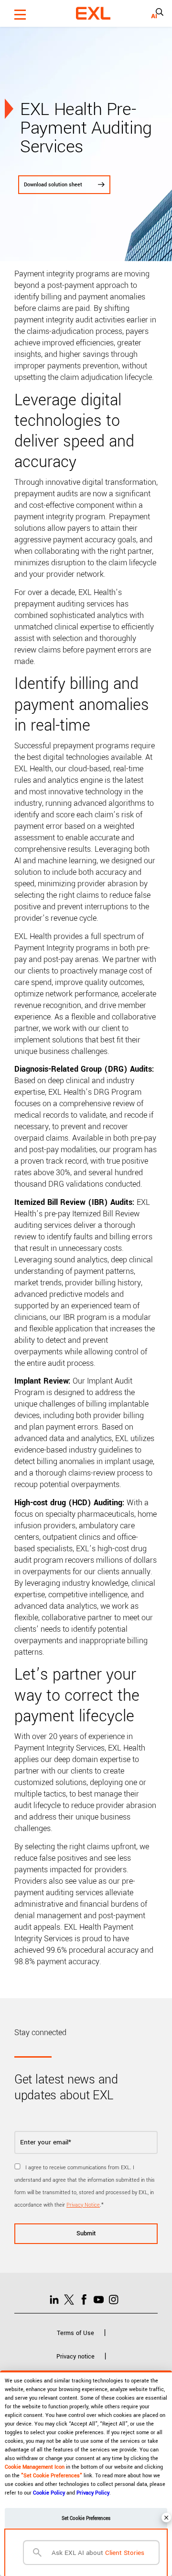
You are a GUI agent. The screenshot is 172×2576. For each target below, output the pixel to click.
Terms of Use (75, 2333)
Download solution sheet (53, 185)
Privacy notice (75, 2357)
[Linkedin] (57, 2299)
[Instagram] (116, 2299)
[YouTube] (101, 2299)
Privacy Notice (83, 2205)
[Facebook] (86, 2299)
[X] (71, 2299)
